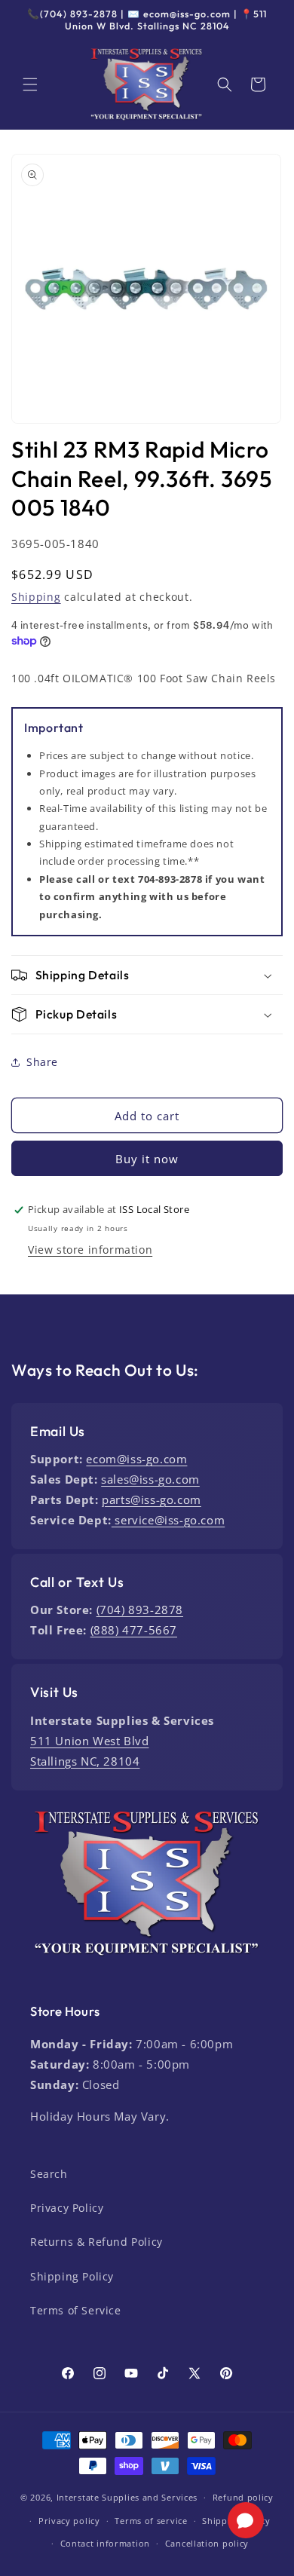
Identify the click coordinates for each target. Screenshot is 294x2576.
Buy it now (147, 1159)
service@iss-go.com (168, 1520)
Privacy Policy (67, 2208)
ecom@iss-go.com (136, 1459)
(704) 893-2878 (140, 1610)
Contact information (105, 2543)
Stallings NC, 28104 (85, 1761)
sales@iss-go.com (150, 1479)
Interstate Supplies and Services (127, 2497)
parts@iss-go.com (152, 1499)
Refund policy (243, 2497)
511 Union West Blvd (89, 1741)
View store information (90, 1250)
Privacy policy (69, 2521)
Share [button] (42, 1062)
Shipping (36, 597)
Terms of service (151, 2521)
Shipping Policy (72, 2276)
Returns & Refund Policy (96, 2242)
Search (49, 2174)
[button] (30, 84)
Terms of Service (76, 2310)
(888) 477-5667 (134, 1630)
